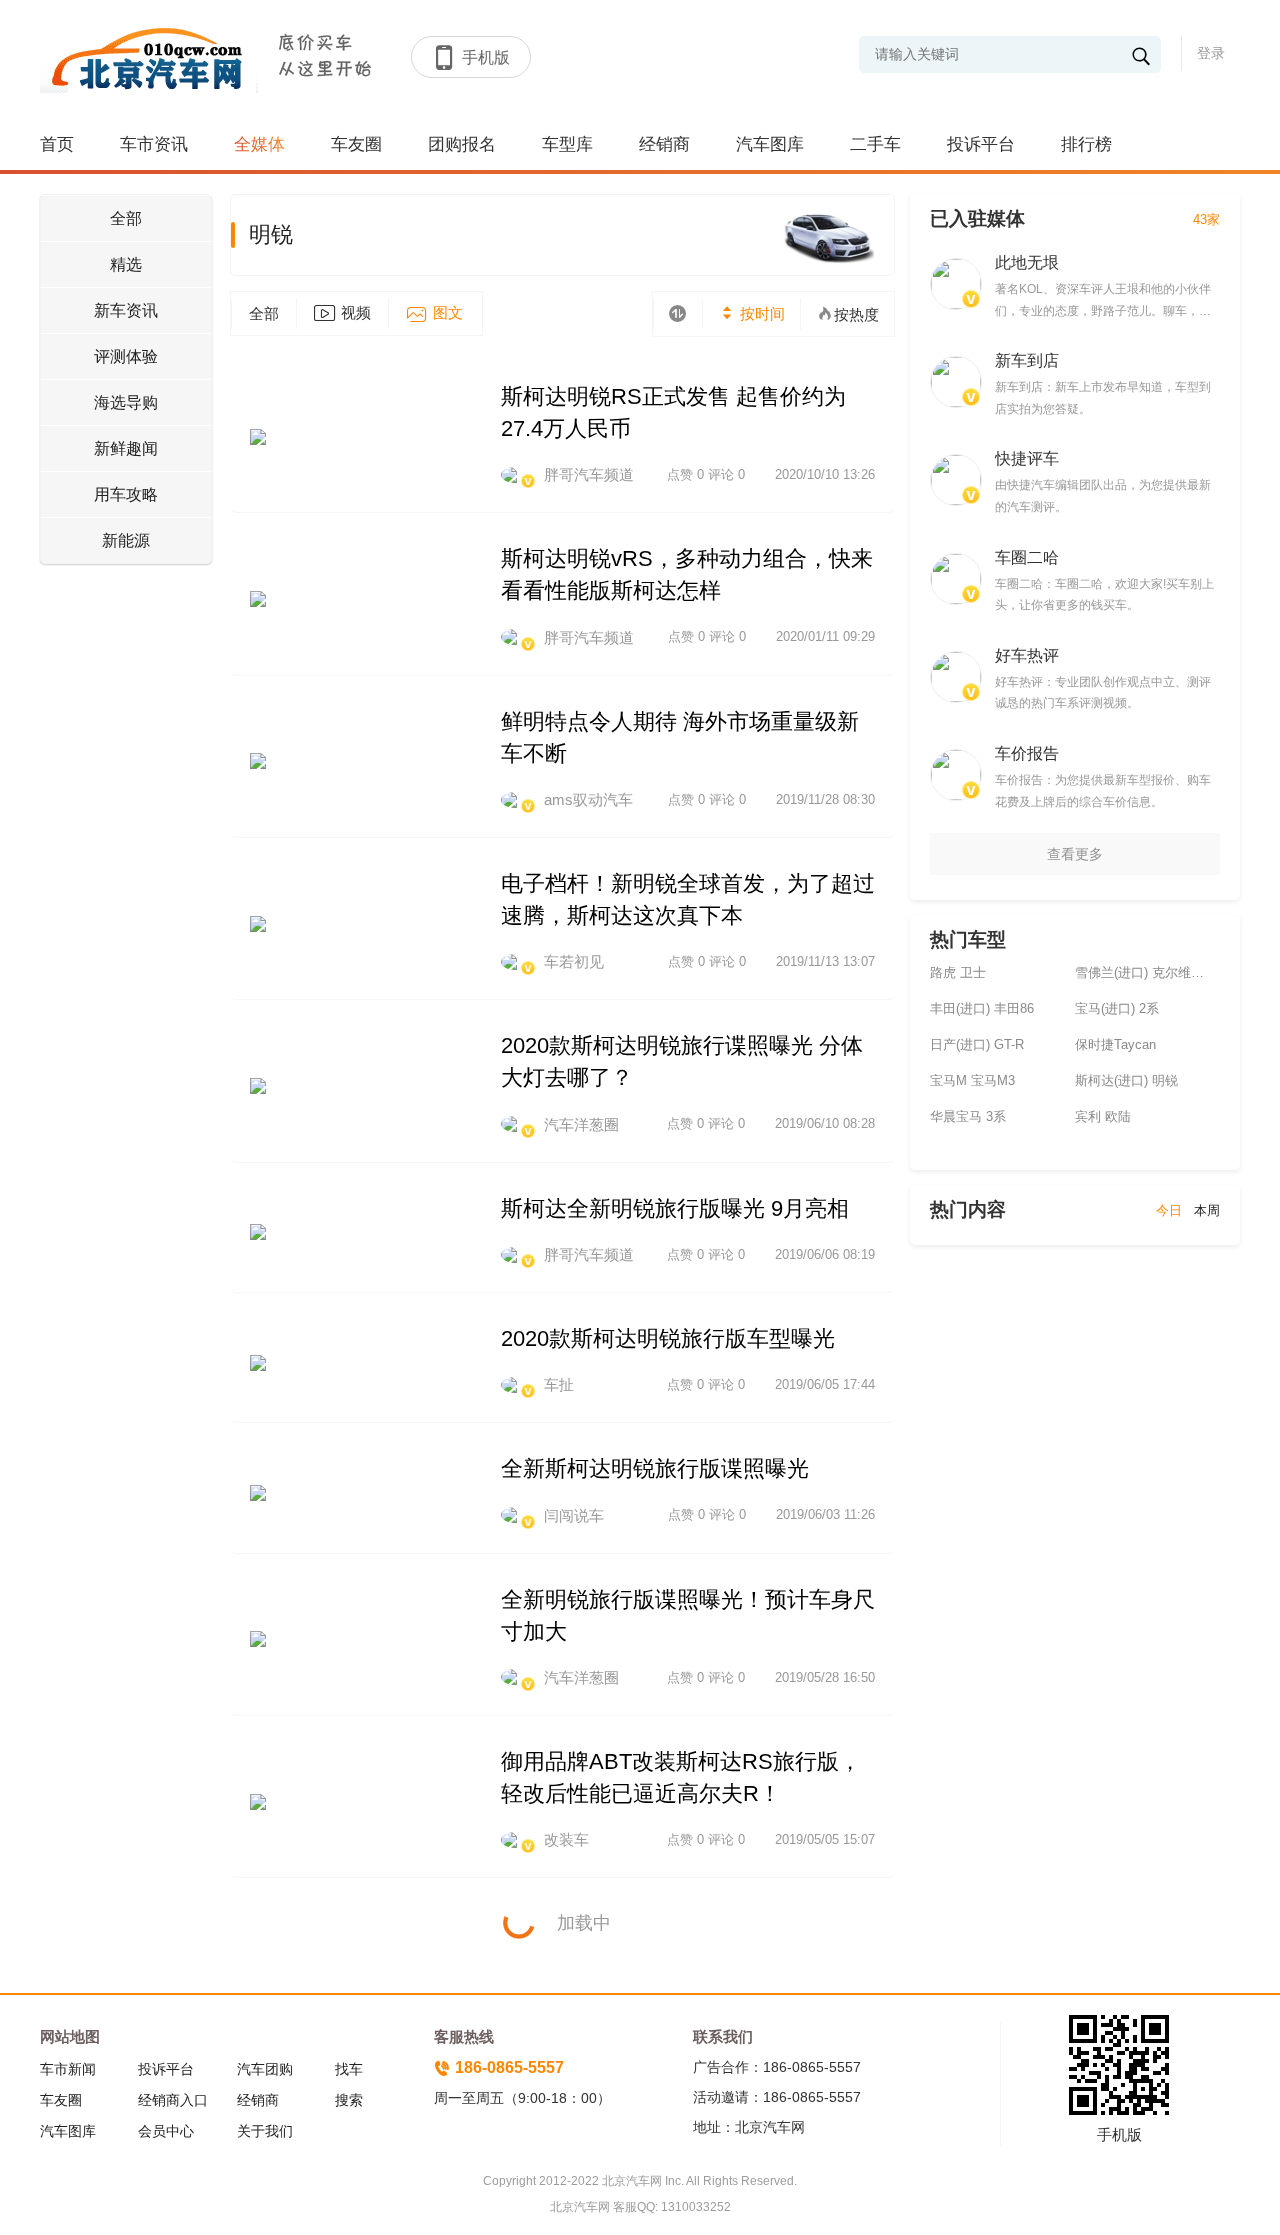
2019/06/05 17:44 (825, 1384)
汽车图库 (770, 144)
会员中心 (166, 2131)
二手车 (875, 144)
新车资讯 (126, 310)
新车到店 (1027, 360)
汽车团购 (265, 2069)
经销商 (664, 144)
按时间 (760, 313)
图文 (448, 312)
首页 (57, 144)
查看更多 (1075, 854)
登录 (1211, 53)
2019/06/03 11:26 (825, 1514)
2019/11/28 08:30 (825, 799)
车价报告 (1027, 753)
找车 (349, 2069)
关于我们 (265, 2131)
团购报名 (462, 144)
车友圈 (356, 144)
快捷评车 (1027, 458)
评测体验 (126, 356)
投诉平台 (981, 144)
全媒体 (259, 144)
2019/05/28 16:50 (825, 1677)
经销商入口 (173, 2100)
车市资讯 (154, 144)
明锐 (271, 234)
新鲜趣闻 (126, 448)
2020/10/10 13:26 (825, 474)
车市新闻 (68, 2069)
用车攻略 (126, 494)
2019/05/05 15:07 (825, 1839)
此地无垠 (1027, 262)
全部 (126, 218)
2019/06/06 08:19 (825, 1254)
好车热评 (1027, 655)
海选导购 (126, 402)
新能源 (126, 540)
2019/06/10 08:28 (825, 1123)
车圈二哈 (1027, 557)
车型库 (567, 144)
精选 (126, 264)
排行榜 (1086, 144)
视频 (356, 312)
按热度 (856, 314)
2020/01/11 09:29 (825, 636)
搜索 (349, 2100)
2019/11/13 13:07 (825, 961)
